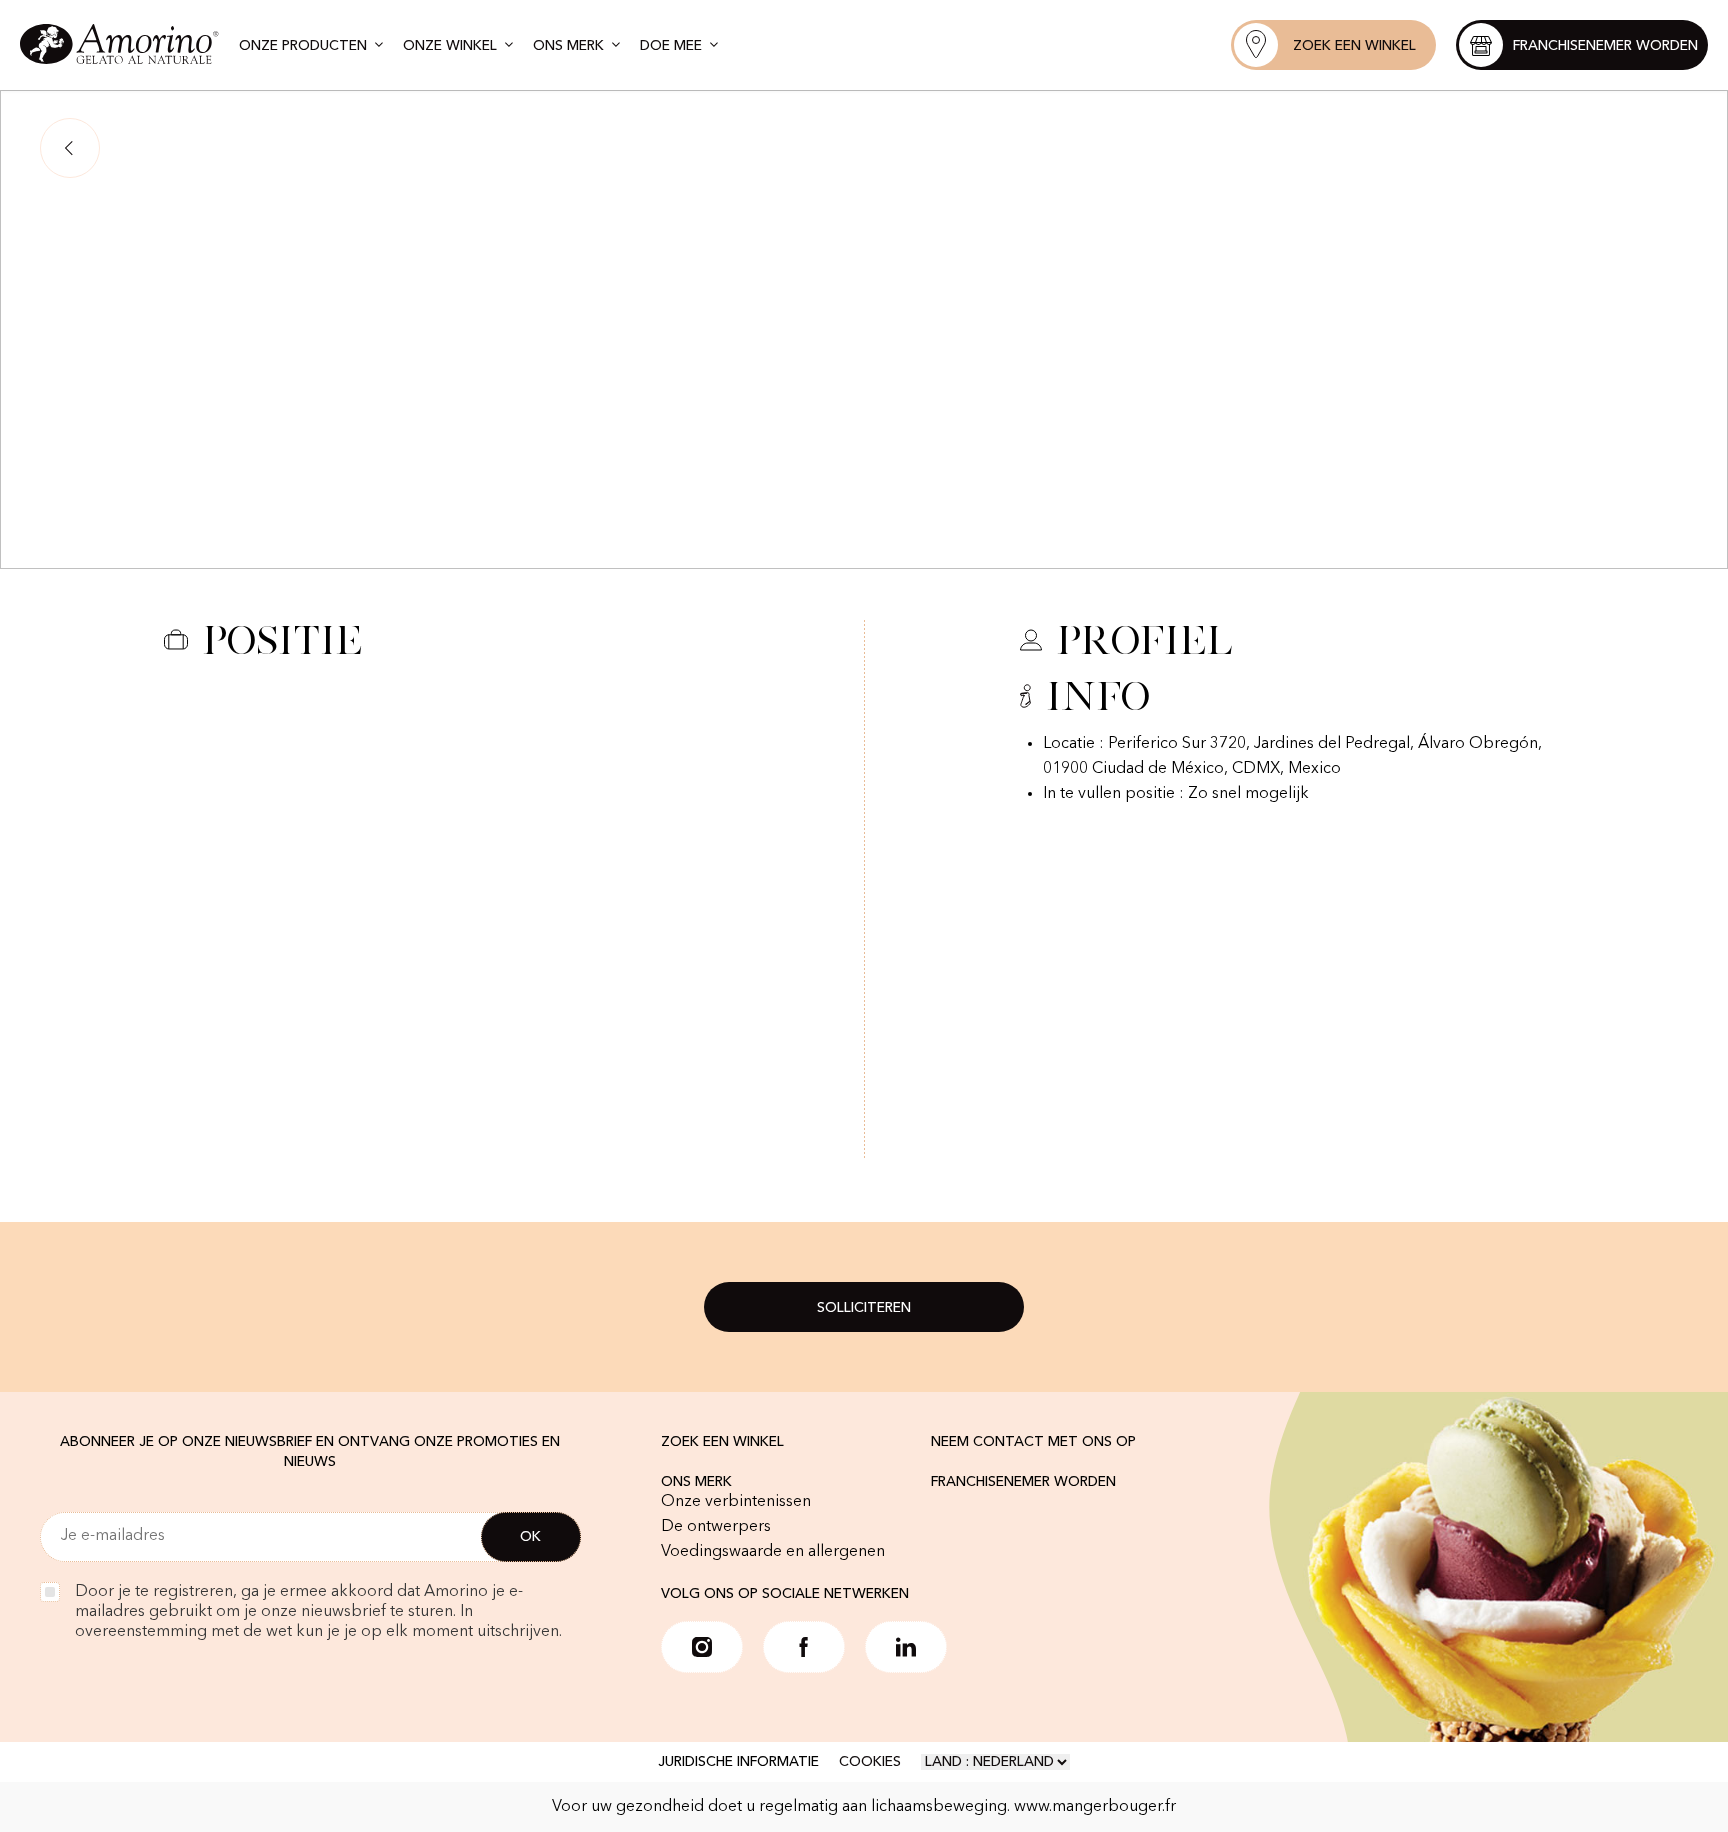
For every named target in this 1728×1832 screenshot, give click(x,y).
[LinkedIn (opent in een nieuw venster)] (906, 1647)
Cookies (870, 1762)
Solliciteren (864, 1308)
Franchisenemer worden (1023, 1482)
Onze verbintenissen (736, 1502)
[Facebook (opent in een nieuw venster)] (804, 1647)
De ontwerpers (716, 1527)
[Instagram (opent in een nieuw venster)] (702, 1647)
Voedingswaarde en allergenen (773, 1552)
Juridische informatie (738, 1762)
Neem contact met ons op (1033, 1442)
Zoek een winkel (722, 1442)
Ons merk (696, 1482)
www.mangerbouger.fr (1095, 1807)
